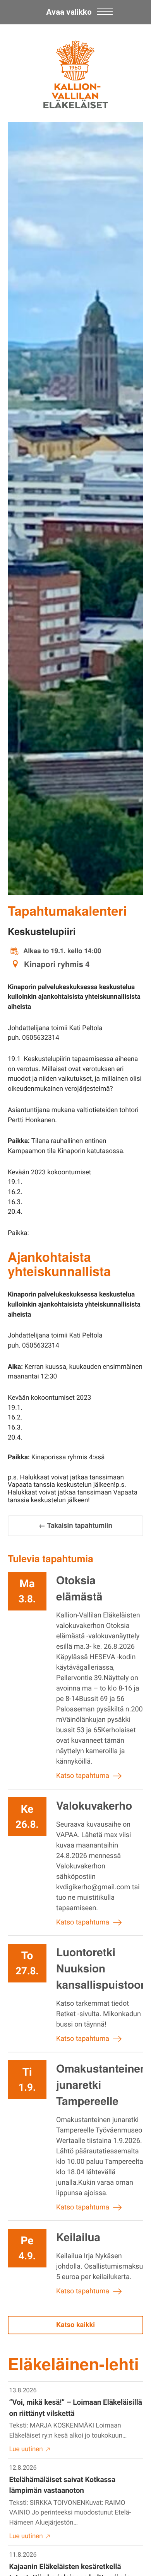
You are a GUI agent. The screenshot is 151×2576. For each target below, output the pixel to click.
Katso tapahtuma (83, 1776)
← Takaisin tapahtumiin (75, 1525)
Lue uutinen (26, 2449)
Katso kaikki (75, 2325)
